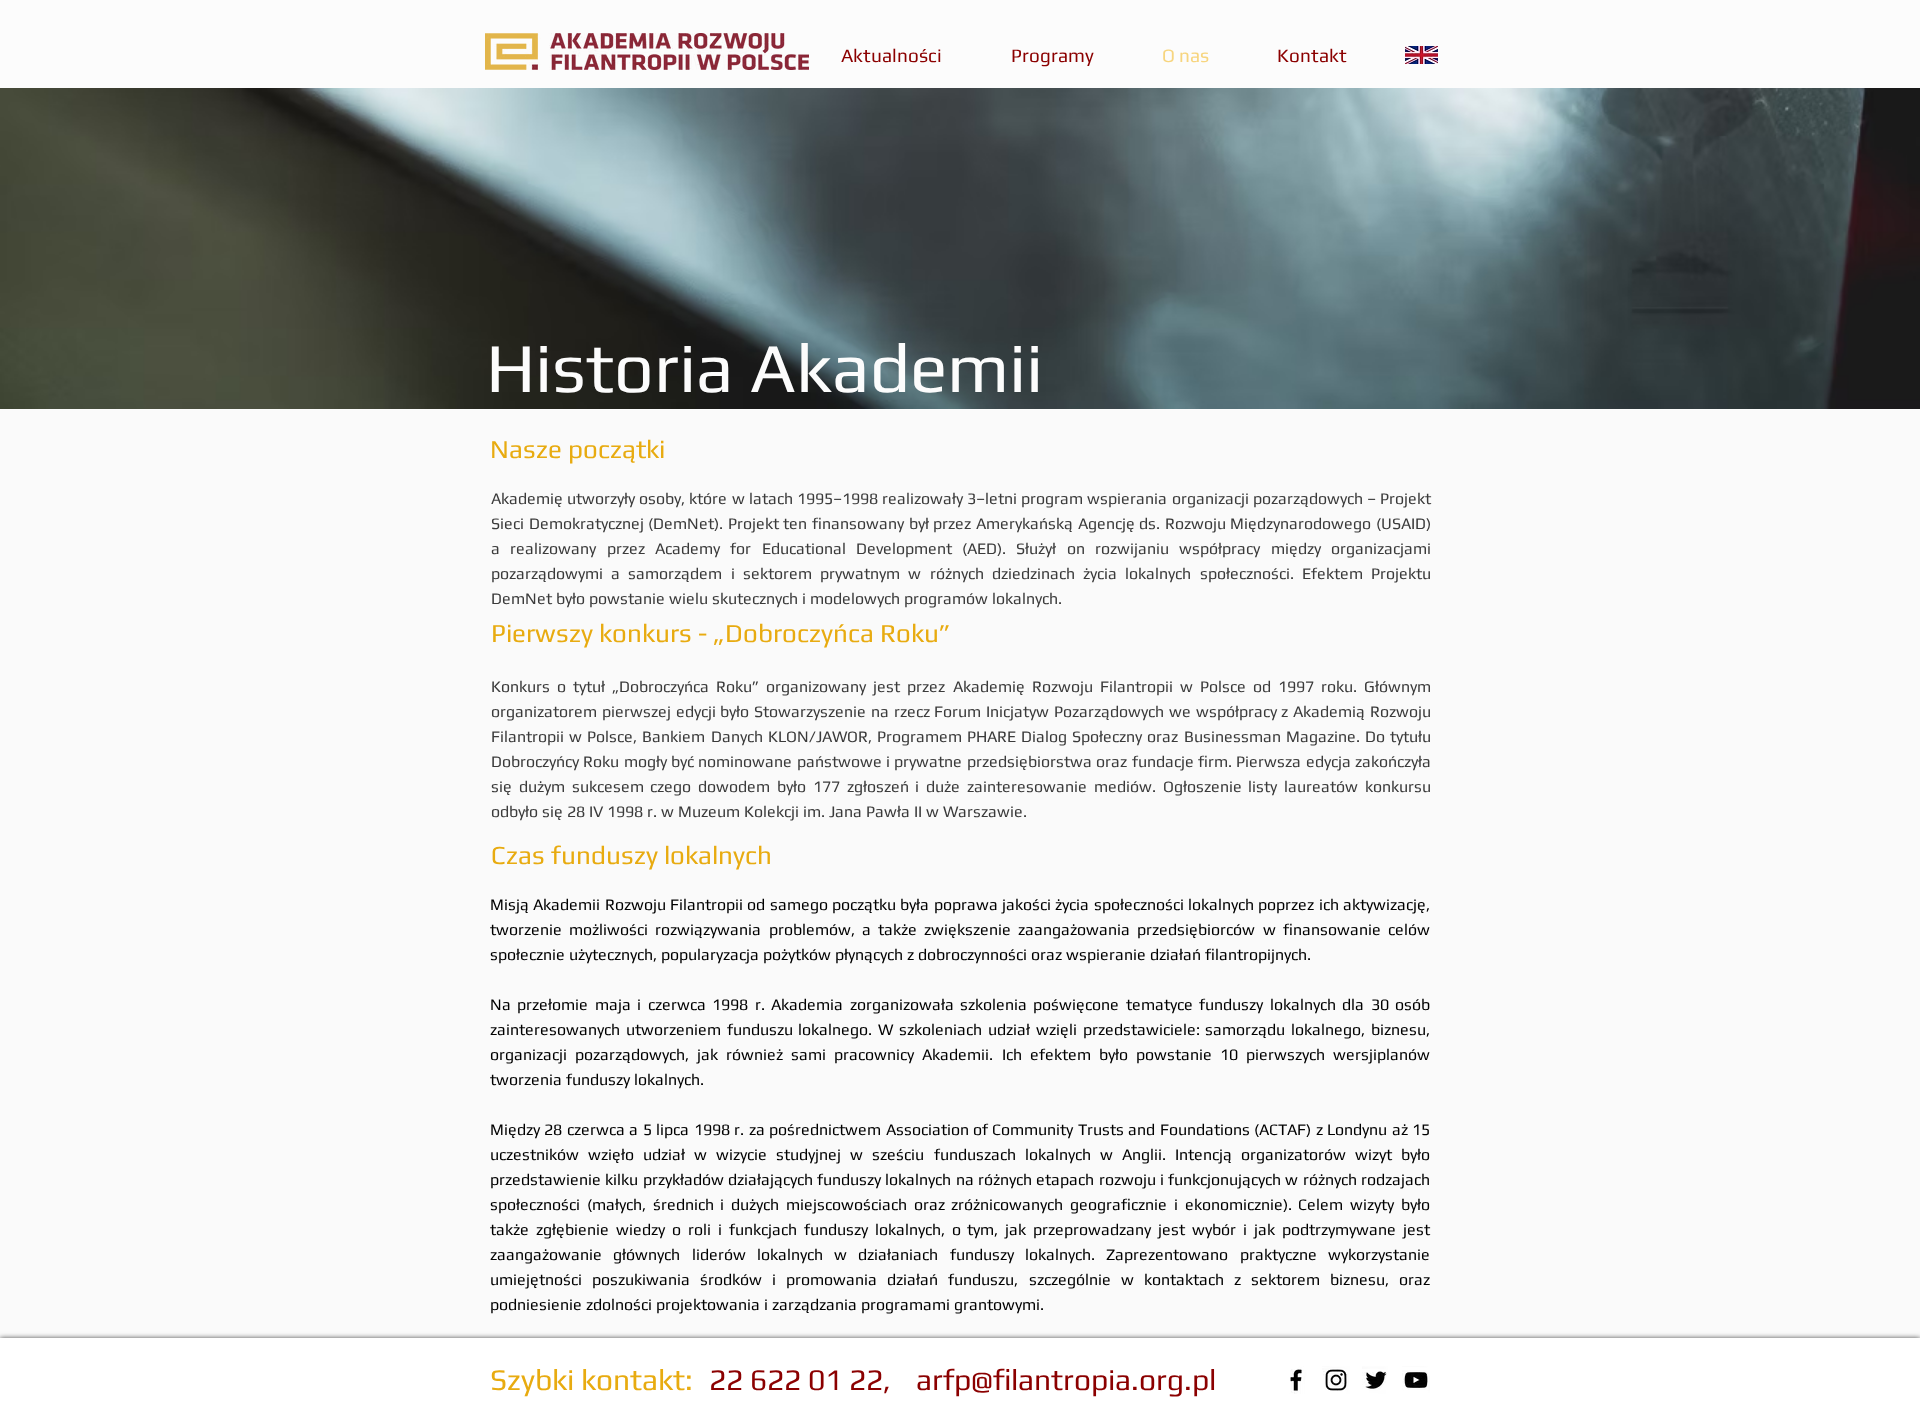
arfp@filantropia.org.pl (1066, 1379)
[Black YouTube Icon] (1416, 1380)
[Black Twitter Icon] (1376, 1380)
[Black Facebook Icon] (1296, 1380)
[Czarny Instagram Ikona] (1336, 1380)
